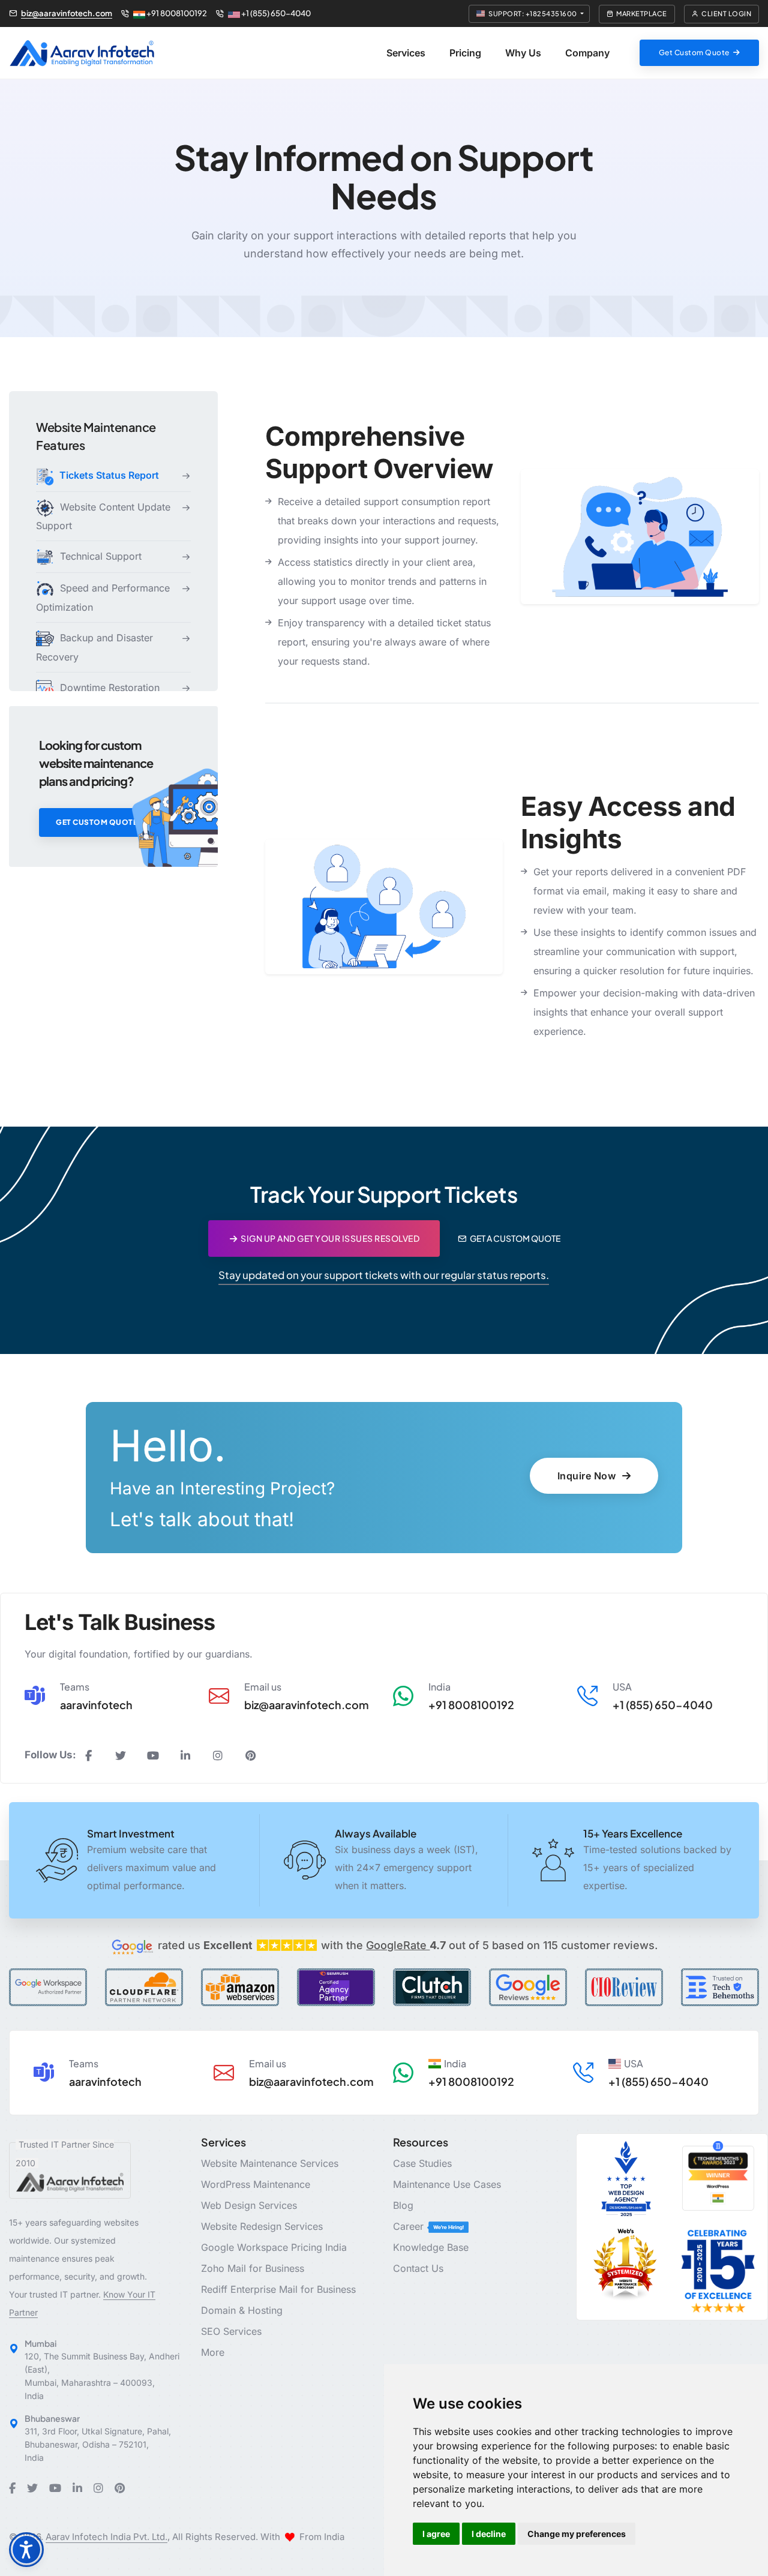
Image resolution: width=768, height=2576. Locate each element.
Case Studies (422, 2163)
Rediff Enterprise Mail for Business (278, 2289)
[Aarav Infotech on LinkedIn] (185, 1756)
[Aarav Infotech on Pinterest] (250, 1756)
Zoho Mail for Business (253, 2268)
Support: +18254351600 (533, 13)
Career (410, 2226)
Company (587, 53)
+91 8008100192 (176, 14)
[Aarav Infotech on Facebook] (88, 1756)
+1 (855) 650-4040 (275, 14)
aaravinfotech (96, 1705)
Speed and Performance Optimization (103, 598)
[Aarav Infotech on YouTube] (153, 1756)
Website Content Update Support (103, 517)
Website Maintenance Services (270, 2163)
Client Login (726, 13)
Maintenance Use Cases (447, 2184)
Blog (403, 2205)
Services (406, 53)
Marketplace (642, 13)
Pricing (465, 53)
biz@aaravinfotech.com (67, 14)
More (213, 2352)
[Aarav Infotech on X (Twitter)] (121, 1756)
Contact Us (418, 2268)
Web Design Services (249, 2205)
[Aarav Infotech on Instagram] (218, 1756)
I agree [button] (436, 2534)
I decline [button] (489, 2534)
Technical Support (99, 557)
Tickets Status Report (108, 475)
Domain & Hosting (242, 2310)
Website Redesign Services (262, 2226)
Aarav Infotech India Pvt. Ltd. (106, 2537)
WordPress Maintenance (256, 2184)
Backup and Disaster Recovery (94, 647)
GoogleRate (406, 1945)
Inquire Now (588, 1476)
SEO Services (231, 2331)
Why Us (523, 53)
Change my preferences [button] (577, 2534)
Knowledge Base (431, 2247)
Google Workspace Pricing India (274, 2247)
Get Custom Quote (97, 822)
